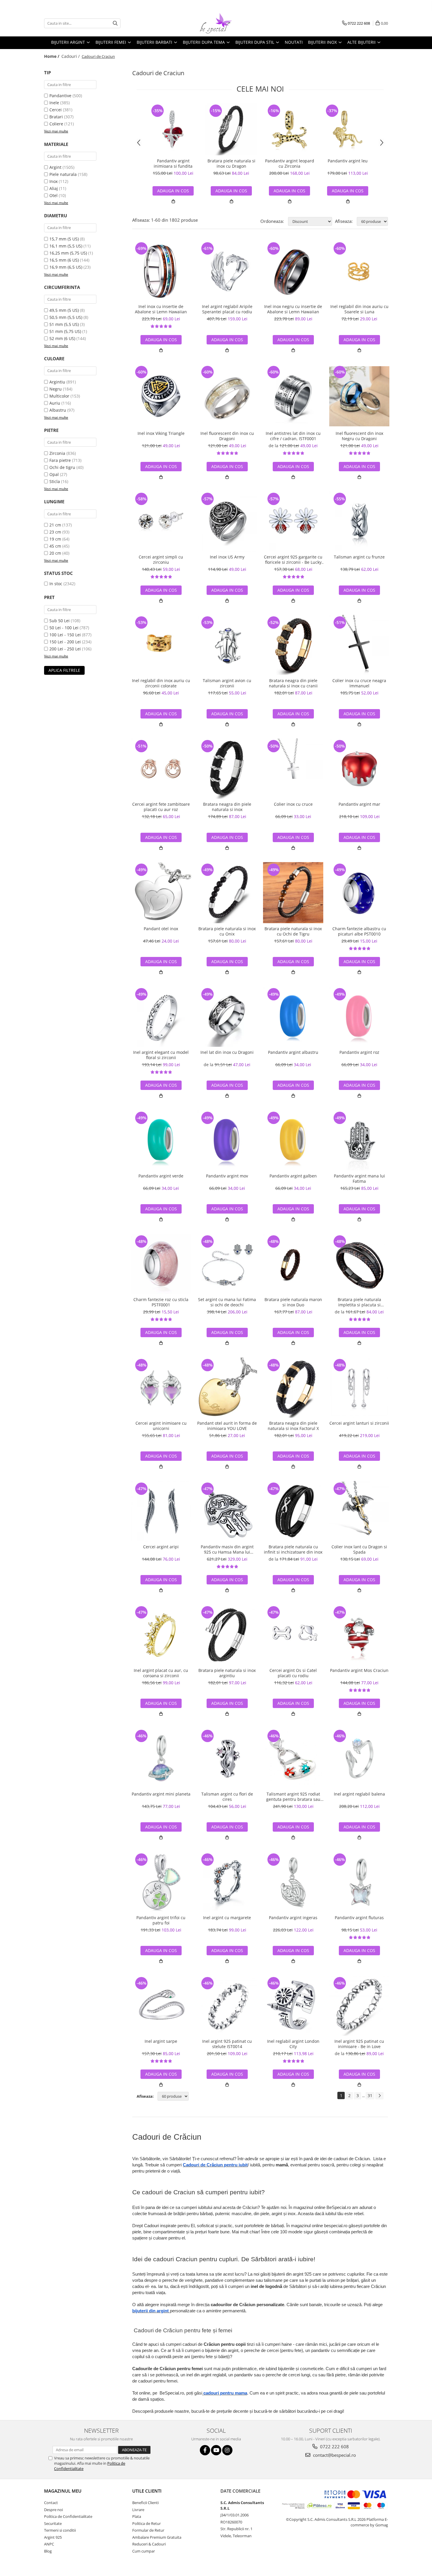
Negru (56, 389)
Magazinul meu (63, 2491)
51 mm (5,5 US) (64, 324)
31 (370, 2095)
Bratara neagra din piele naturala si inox (227, 807)
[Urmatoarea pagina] (379, 2096)
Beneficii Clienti (145, 2503)
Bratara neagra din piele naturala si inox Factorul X (293, 1426)
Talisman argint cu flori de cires (227, 1797)
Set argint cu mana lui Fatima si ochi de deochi (227, 1302)
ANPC (49, 2544)
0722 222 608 (334, 2447)
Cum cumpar (144, 2551)
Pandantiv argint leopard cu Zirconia (290, 164)
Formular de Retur (148, 2530)
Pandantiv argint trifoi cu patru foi (161, 1920)
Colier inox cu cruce (293, 804)
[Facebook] (205, 2450)
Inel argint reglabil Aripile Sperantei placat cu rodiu (227, 309)
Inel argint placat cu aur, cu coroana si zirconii (161, 1673)
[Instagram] (227, 2450)
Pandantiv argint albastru (293, 1052)
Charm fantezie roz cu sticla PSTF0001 (161, 1302)
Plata (137, 2516)
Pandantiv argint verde (161, 1176)
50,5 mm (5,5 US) (66, 317)
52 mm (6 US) (62, 338)
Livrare (138, 2510)
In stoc (56, 584)
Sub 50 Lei (60, 621)
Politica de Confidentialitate (68, 2516)
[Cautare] (115, 23)
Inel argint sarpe (161, 2041)
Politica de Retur (146, 2523)
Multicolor (59, 396)
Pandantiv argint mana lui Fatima (359, 1179)
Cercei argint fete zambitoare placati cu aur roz (161, 807)
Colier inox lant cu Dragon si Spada (359, 1549)
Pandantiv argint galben (293, 1176)
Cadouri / (71, 56)
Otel (53, 195)
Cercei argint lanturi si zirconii (359, 1423)
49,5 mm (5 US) (64, 310)
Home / (52, 56)
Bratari (56, 117)
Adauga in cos (173, 191)
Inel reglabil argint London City (293, 2044)
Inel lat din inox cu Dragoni (227, 1052)
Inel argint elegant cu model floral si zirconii (161, 1055)
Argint (55, 167)
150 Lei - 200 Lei (65, 642)
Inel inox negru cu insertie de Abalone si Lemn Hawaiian (293, 309)
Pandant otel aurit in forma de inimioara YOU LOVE (227, 1426)
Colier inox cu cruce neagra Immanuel (359, 683)
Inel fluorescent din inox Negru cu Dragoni (359, 436)
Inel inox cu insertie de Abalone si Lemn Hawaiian (161, 309)
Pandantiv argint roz (359, 1052)
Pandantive (60, 96)
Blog (48, 2551)
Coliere (56, 124)
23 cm (55, 532)
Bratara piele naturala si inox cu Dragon (231, 164)
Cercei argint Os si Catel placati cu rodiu (293, 1673)
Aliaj (54, 188)
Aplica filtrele (64, 670)
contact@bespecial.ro (334, 2455)
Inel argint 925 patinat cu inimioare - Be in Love (359, 2044)
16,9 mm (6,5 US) (66, 267)
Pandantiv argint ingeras (293, 1918)
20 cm (55, 553)
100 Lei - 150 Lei (65, 635)
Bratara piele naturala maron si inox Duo (293, 1302)
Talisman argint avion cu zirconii (227, 683)
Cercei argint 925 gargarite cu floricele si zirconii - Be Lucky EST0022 (293, 560)
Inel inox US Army (227, 557)
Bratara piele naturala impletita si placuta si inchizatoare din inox (359, 1302)
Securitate (53, 2523)
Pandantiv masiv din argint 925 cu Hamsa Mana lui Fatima (227, 1549)
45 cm (55, 546)
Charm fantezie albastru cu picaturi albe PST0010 (359, 931)
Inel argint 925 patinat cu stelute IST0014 (227, 2044)
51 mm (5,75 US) (65, 331)
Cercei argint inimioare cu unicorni (161, 1426)
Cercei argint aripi (161, 1547)
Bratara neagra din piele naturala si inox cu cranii (293, 683)
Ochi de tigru (62, 467)
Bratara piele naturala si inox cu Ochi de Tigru (293, 931)
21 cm (55, 525)
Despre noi (53, 2510)
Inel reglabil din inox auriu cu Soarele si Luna (359, 309)
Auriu (55, 403)
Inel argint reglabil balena (359, 1794)
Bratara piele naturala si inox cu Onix (227, 931)
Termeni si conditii (60, 2530)
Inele (54, 103)
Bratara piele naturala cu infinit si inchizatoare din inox (293, 1549)
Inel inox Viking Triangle (161, 433)
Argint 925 (53, 2537)
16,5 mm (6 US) (64, 260)
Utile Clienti (147, 2491)
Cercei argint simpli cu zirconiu (161, 560)
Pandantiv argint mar (359, 804)
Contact (51, 2503)
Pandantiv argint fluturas (359, 1918)
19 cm (55, 539)
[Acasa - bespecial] (216, 23)
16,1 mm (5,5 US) (66, 246)
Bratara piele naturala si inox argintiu (227, 1673)
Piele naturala (63, 174)
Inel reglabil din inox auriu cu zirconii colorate (161, 683)
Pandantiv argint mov (227, 1176)
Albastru (58, 410)
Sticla (55, 481)
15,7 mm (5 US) (64, 239)
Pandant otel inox (161, 929)
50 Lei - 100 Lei (64, 628)
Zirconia (57, 453)
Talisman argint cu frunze (359, 557)
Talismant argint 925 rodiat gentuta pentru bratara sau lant (293, 1797)
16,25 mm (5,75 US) (68, 253)
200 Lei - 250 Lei (65, 649)
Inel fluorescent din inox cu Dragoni (227, 436)
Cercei (56, 110)
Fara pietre (60, 460)
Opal (54, 474)
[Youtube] (216, 2450)
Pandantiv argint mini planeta (161, 1794)
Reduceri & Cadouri (149, 2544)
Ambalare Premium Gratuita (157, 2537)
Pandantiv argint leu (348, 161)
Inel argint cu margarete (227, 1918)
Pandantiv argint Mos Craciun (359, 1670)
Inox (53, 181)
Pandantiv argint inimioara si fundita (173, 164)
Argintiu (57, 382)
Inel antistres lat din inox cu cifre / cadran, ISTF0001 (293, 436)
